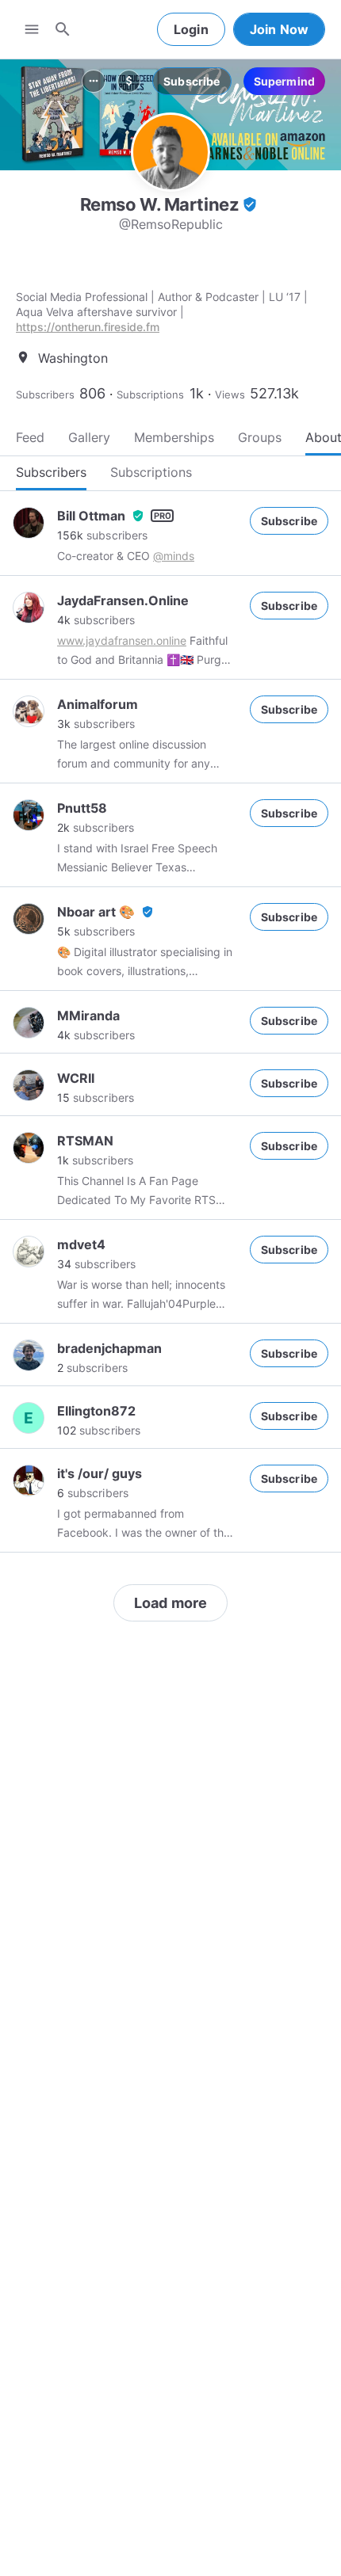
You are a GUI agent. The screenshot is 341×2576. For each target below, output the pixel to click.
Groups (260, 437)
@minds (174, 556)
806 (92, 393)
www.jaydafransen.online (122, 640)
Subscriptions (150, 394)
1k (197, 393)
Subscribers (45, 394)
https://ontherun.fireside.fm (88, 327)
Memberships (174, 437)
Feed (30, 437)
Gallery (89, 437)
